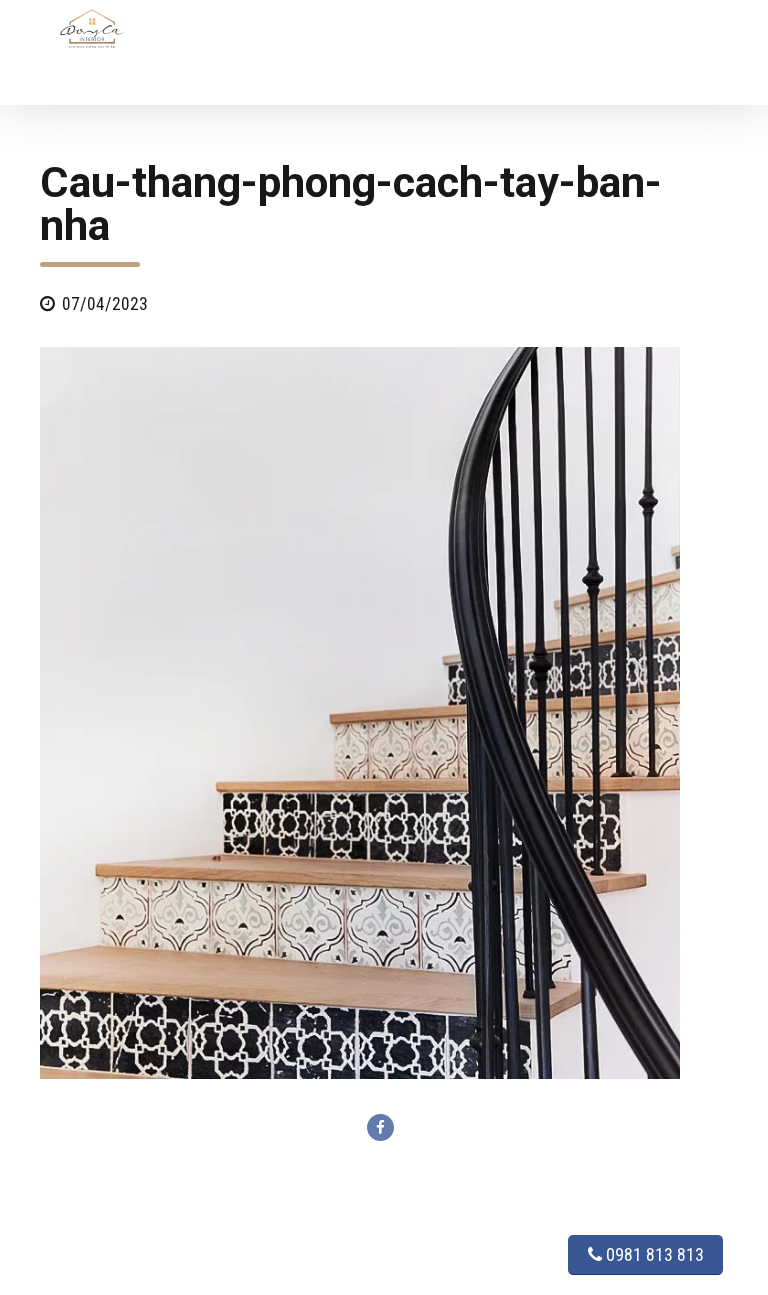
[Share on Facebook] (380, 1127)
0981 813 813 (653, 1254)
